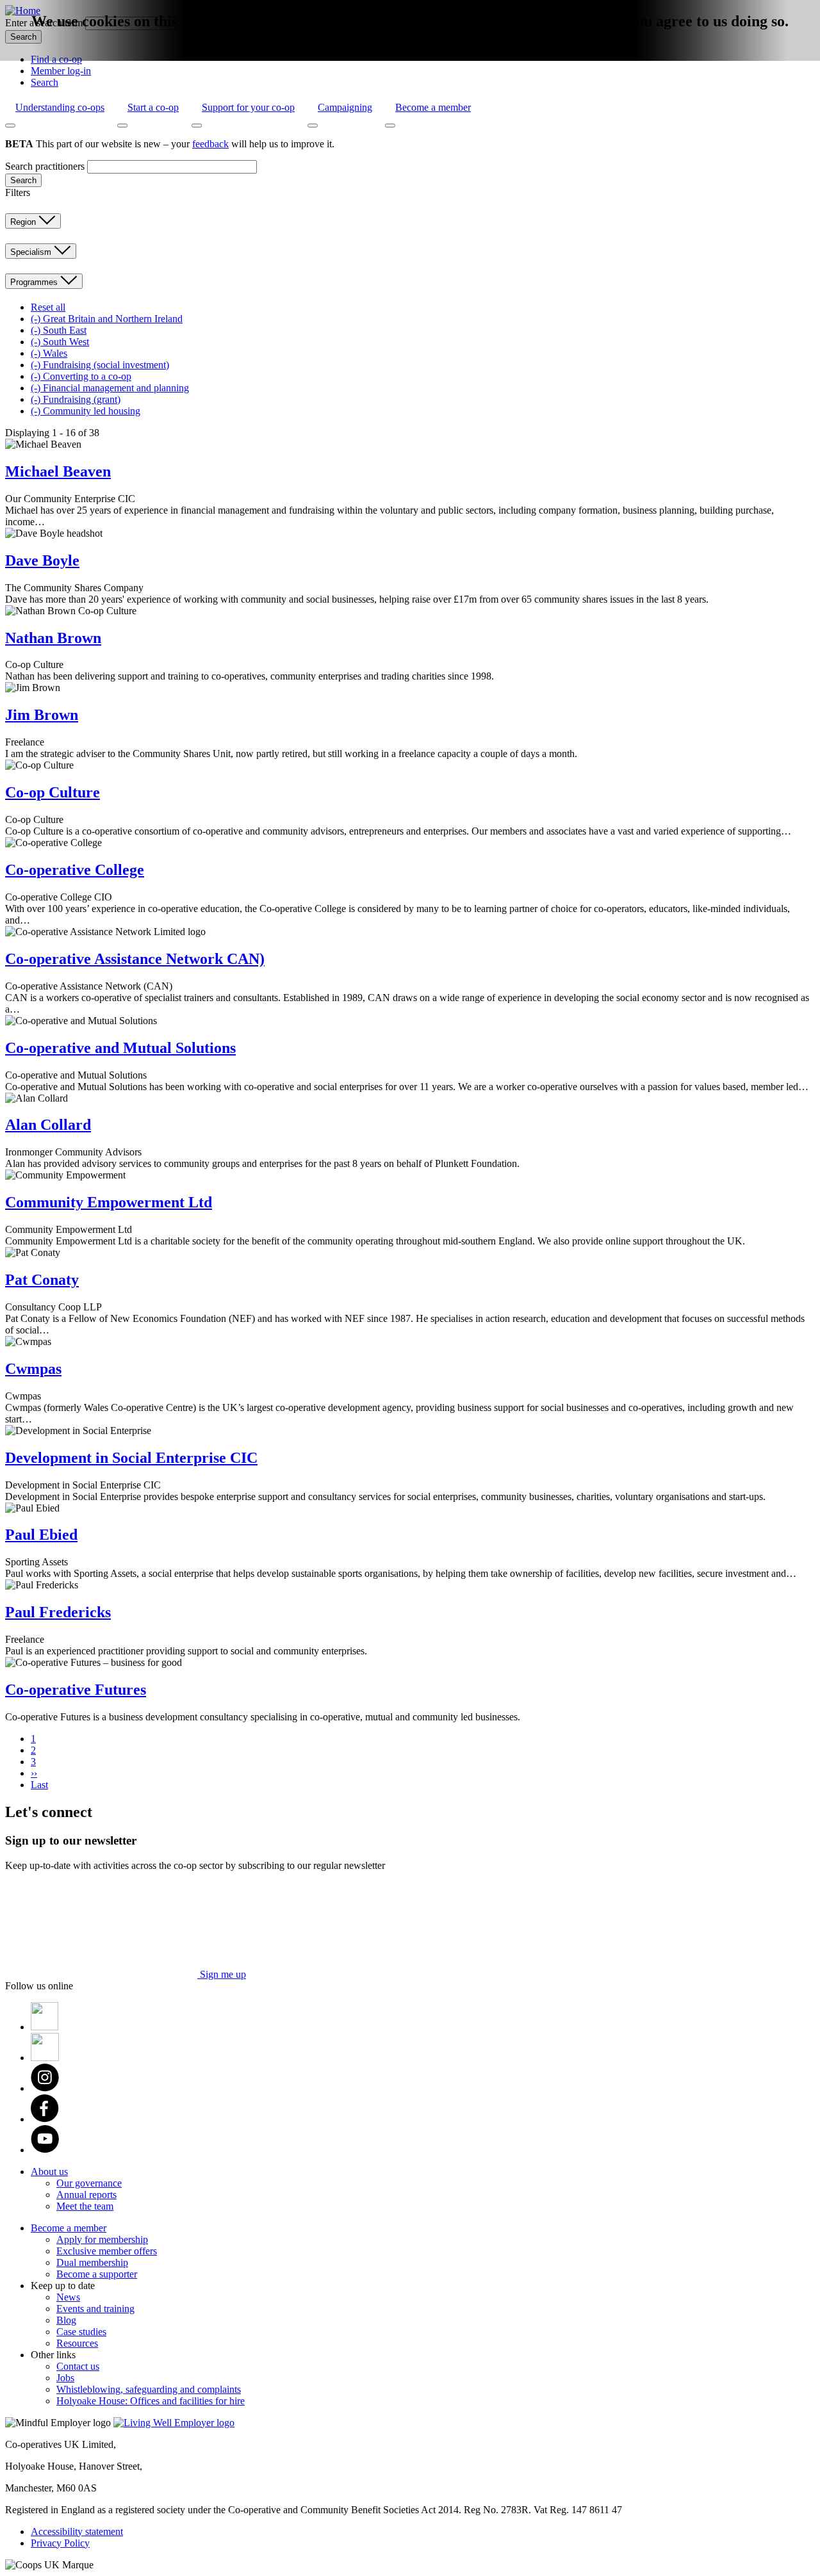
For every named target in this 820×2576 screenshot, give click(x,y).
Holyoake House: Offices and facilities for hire (151, 2401)
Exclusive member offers (107, 2251)
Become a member (433, 107)
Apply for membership (102, 2239)
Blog (66, 2320)
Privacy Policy (60, 2543)
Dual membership (92, 2262)
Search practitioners (45, 166)
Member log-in (61, 71)
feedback (210, 144)
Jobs (65, 2378)
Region (24, 222)
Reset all (48, 307)
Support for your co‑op (248, 107)
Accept (389, 56)
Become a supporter (97, 2274)
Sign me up (222, 1974)
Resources (77, 2343)
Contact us (78, 2366)
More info (432, 52)
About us (49, 2172)
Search (45, 82)
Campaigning (345, 107)
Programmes (35, 282)
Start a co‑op (153, 107)
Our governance (89, 2183)
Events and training (95, 2309)
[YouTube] (45, 2150)
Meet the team (85, 2206)
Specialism (32, 252)
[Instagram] (45, 2088)
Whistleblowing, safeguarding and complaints (149, 2389)
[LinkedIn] (45, 2058)
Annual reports (86, 2195)
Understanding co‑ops (60, 107)
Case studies (81, 2332)
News (68, 2297)
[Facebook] (45, 2119)
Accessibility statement (77, 2531)
